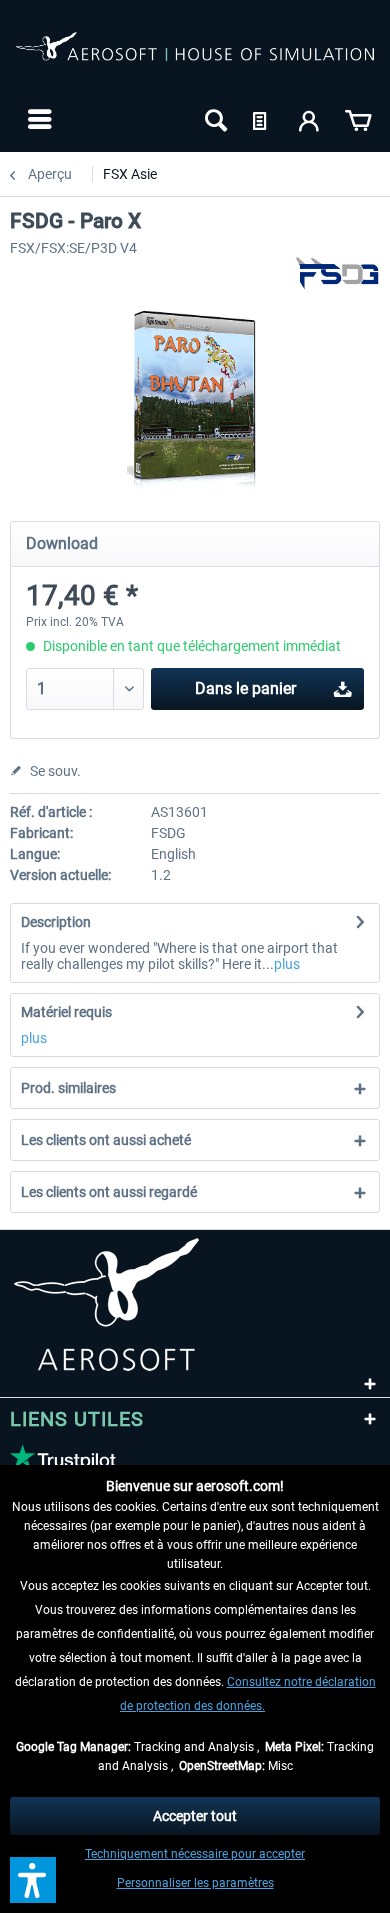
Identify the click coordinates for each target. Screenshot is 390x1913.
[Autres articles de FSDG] (337, 273)
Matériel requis (66, 1012)
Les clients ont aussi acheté (106, 1140)
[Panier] (358, 119)
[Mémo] (262, 119)
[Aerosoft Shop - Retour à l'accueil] (195, 58)
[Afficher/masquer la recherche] (214, 119)
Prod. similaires (68, 1088)
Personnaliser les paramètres (195, 1883)
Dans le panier (245, 688)
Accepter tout (195, 1816)
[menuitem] (37, 119)
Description (56, 922)
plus (287, 964)
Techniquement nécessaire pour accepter (195, 1854)
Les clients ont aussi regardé (109, 1192)
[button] (33, 1880)
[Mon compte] (310, 119)
